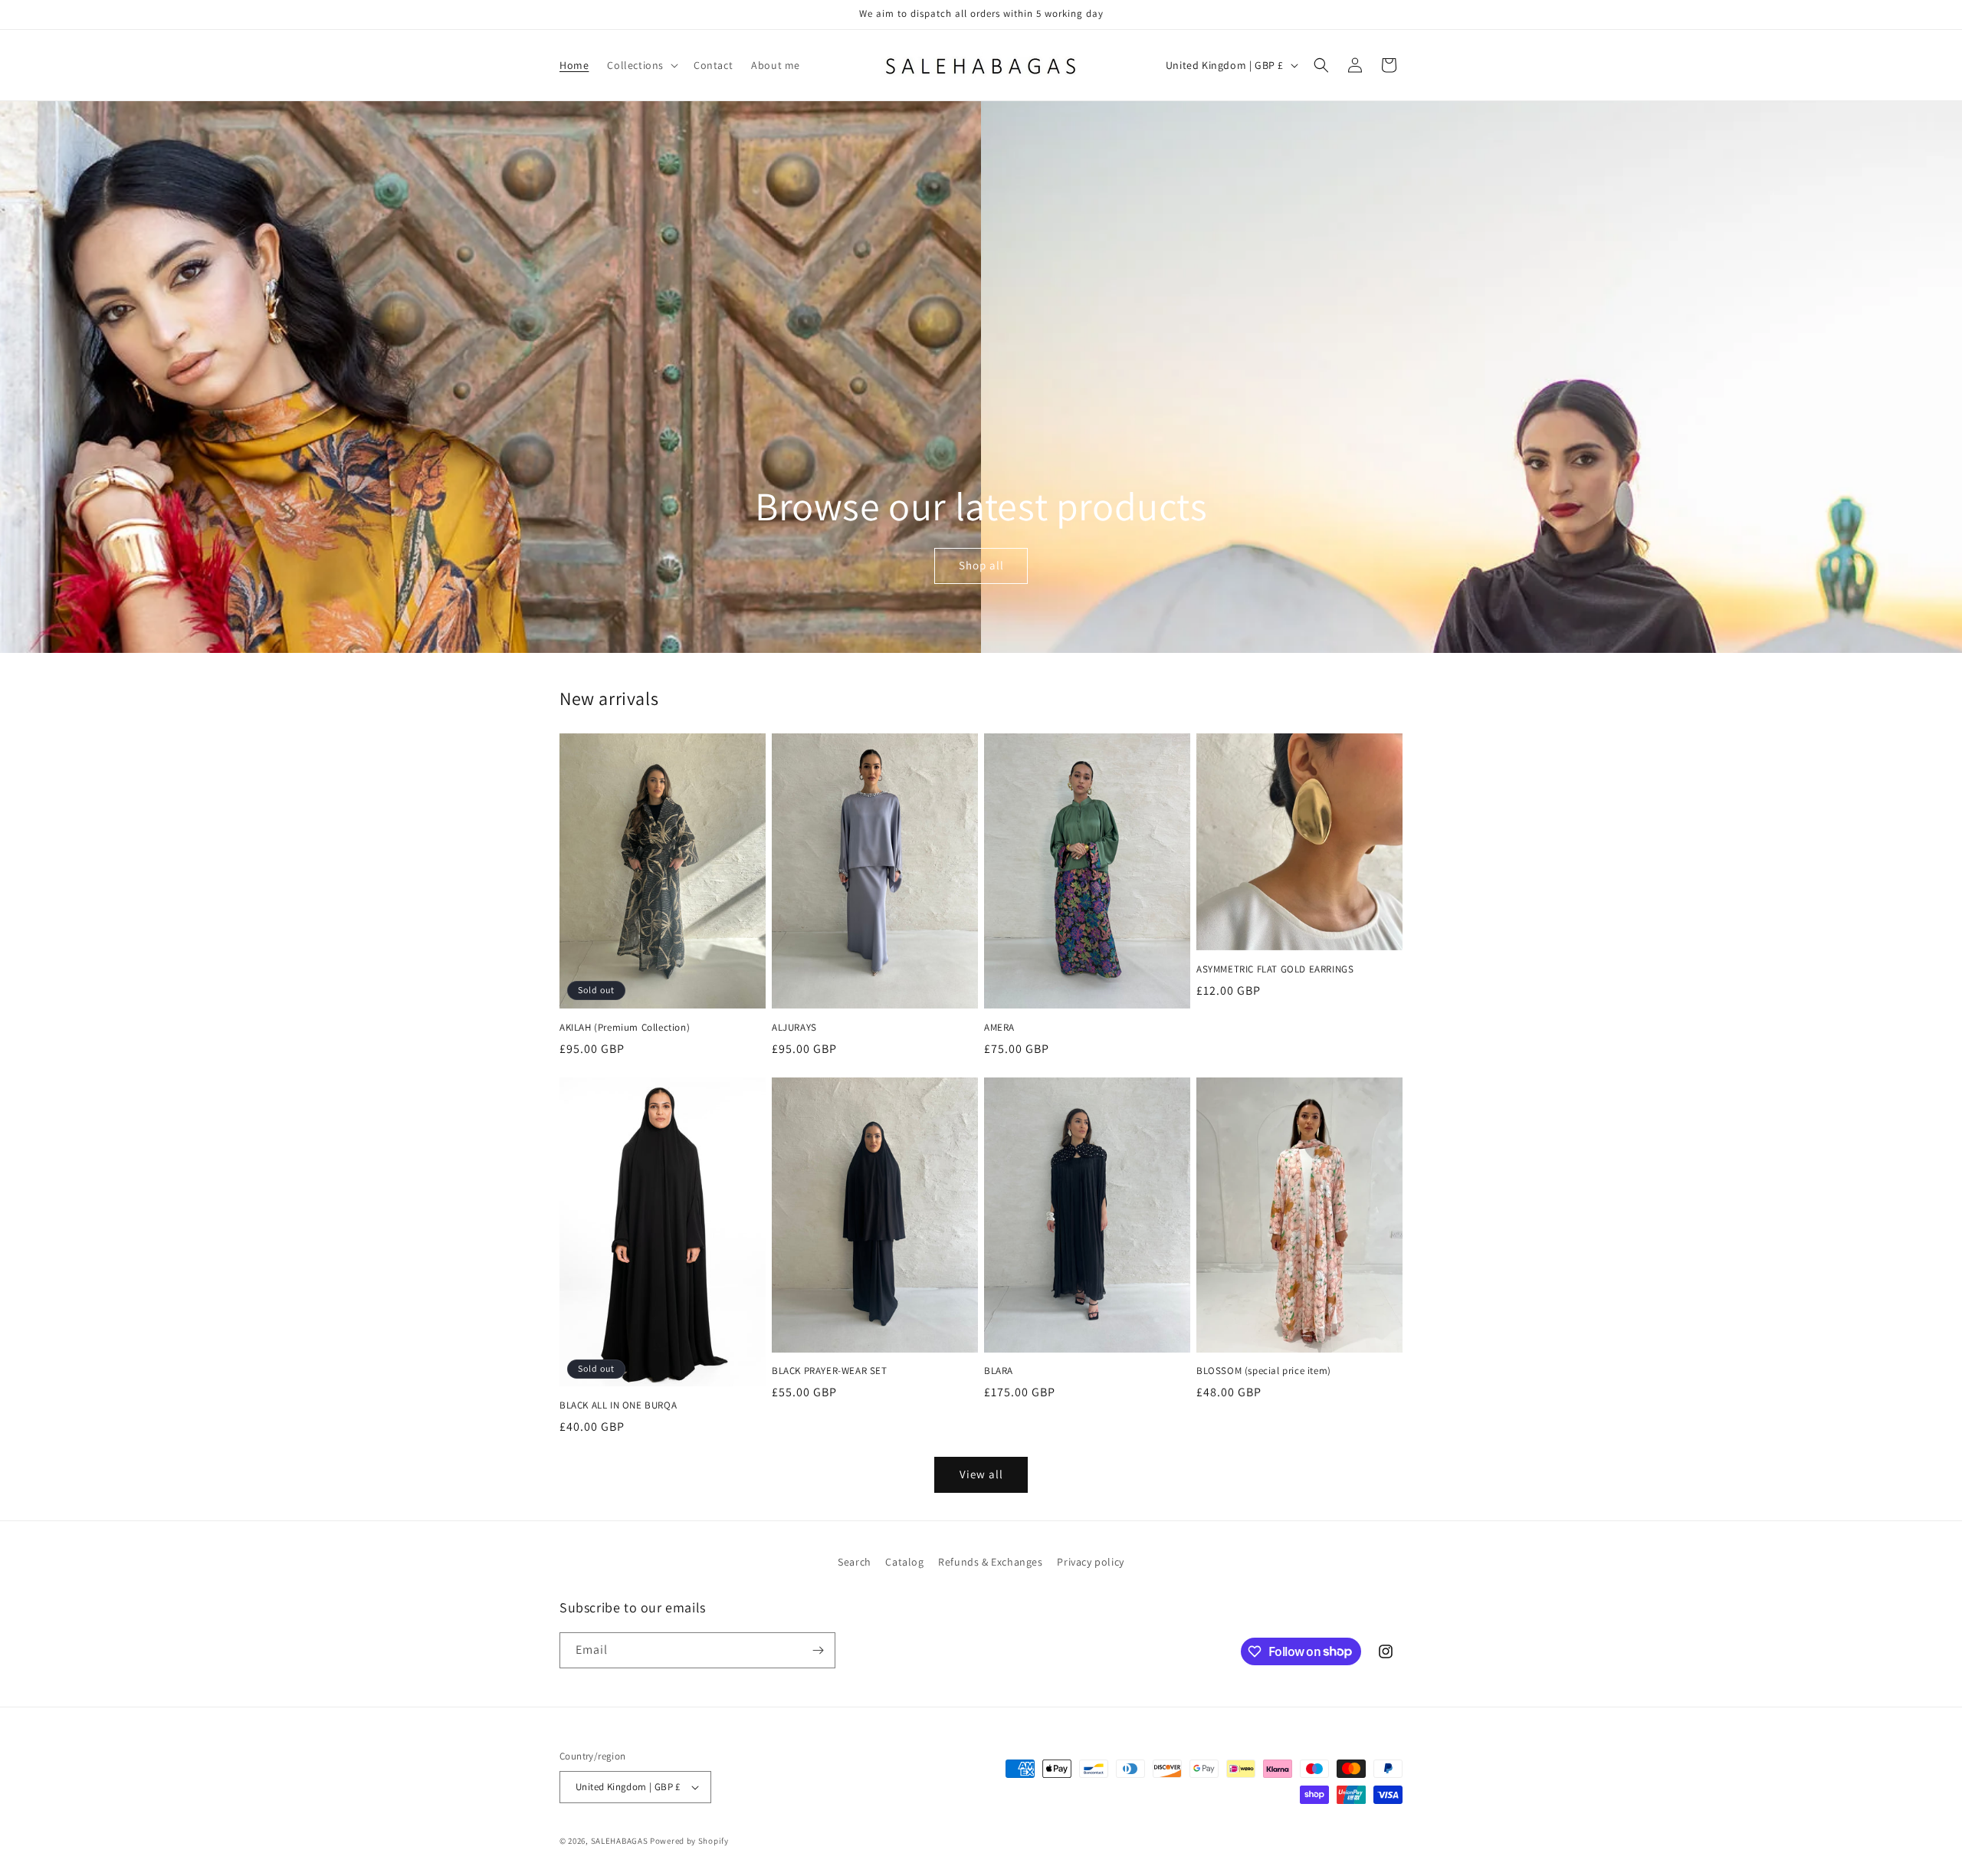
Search (855, 1562)
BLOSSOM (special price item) (1264, 1371)
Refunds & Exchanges (990, 1562)
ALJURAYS (794, 1028)
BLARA (999, 1371)
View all (981, 1474)
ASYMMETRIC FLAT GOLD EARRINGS (1275, 969)
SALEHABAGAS (620, 1841)
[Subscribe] (818, 1650)
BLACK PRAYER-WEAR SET (830, 1371)
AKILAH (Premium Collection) (625, 1028)
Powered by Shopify (689, 1841)
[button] (641, 65)
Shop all (981, 566)
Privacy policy (1090, 1562)
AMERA (999, 1028)
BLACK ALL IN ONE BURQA (618, 1405)
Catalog (904, 1562)
